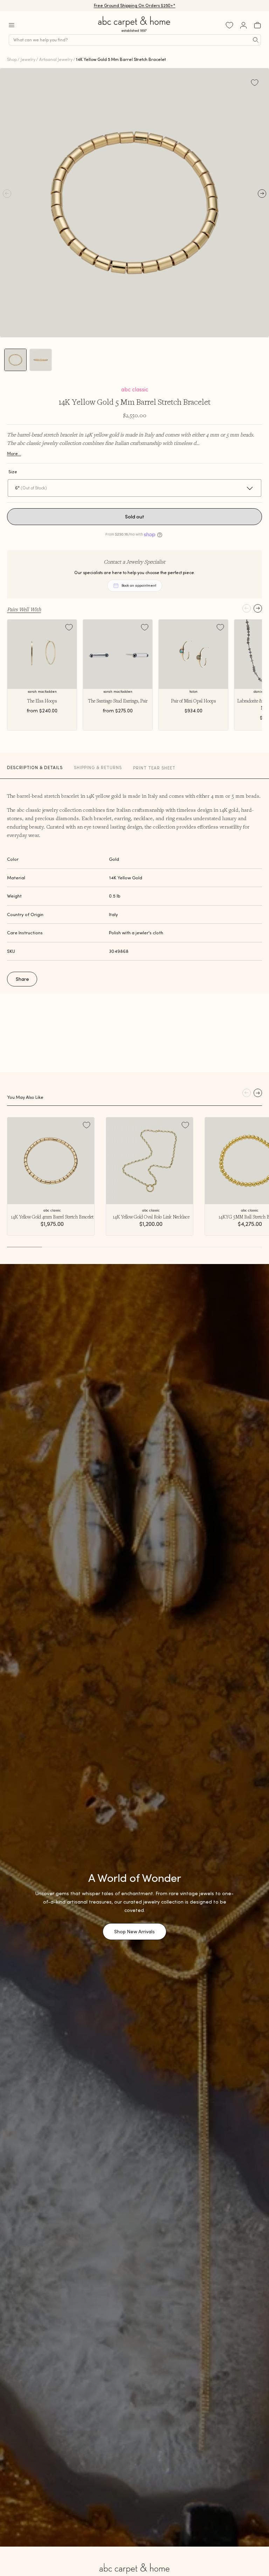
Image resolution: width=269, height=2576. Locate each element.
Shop (12, 59)
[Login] (243, 25)
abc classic (135, 389)
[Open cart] (257, 25)
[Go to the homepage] (134, 32)
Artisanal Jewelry (56, 59)
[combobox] (135, 40)
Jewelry (28, 59)
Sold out (135, 517)
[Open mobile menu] (12, 25)
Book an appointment (139, 585)
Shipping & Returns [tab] (98, 767)
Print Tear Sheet (154, 768)
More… (14, 453)
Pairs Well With (24, 609)
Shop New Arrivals (134, 1932)
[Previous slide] (247, 608)
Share (22, 979)
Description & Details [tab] (35, 767)
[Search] (256, 40)
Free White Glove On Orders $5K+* (134, 5)
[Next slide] (258, 608)
